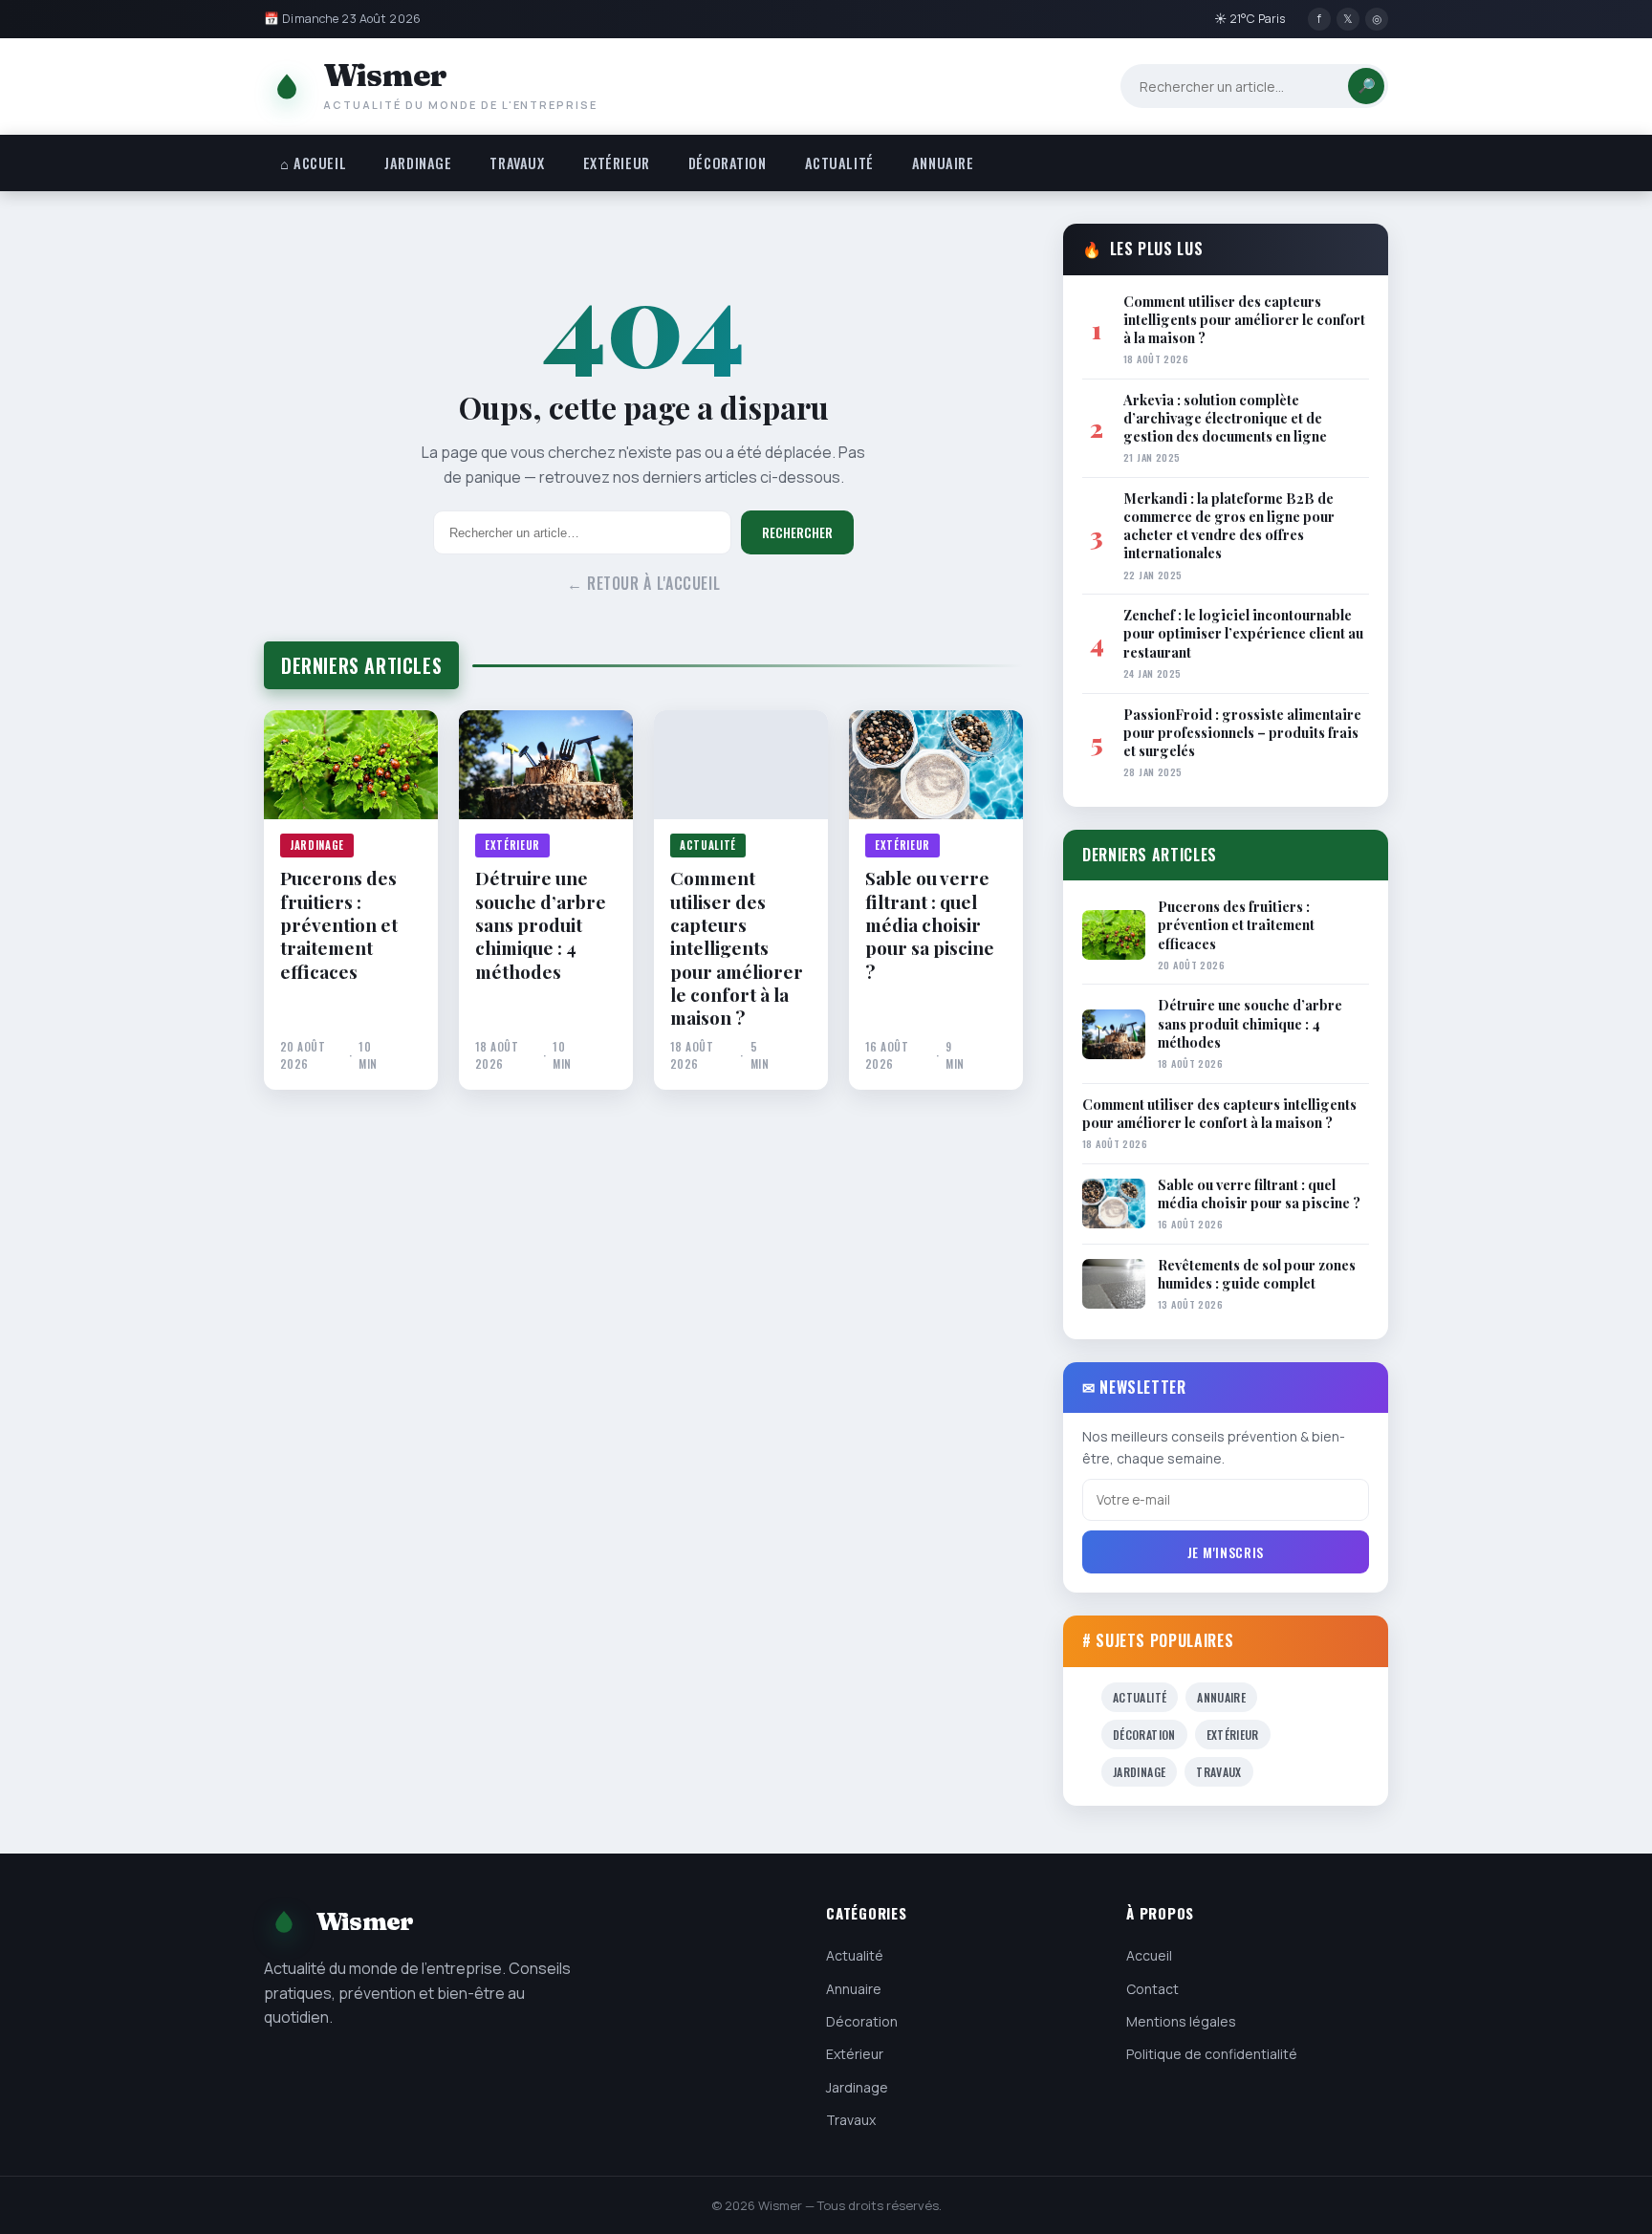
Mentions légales (1181, 2021)
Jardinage (418, 163)
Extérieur (617, 163)
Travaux (517, 163)
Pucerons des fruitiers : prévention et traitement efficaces (339, 924)
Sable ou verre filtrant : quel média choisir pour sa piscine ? (930, 924)
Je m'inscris (1226, 1552)
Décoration (728, 163)
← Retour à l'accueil (644, 583)
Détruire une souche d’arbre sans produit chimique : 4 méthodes (541, 924)
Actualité (839, 163)
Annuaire (943, 163)
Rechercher (797, 532)
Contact (1152, 1989)
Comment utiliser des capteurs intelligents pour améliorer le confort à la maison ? (737, 947)
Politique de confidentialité (1212, 2054)
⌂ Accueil (313, 163)
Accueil (1149, 1955)
